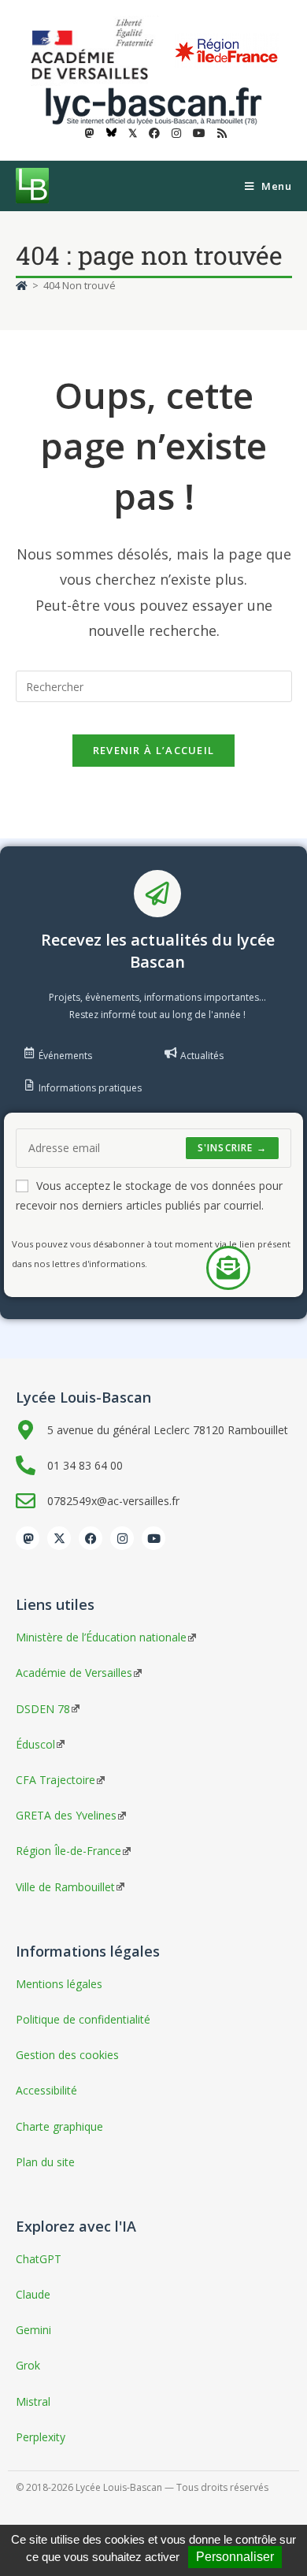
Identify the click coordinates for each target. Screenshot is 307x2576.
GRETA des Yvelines (66, 1815)
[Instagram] (122, 1538)
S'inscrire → (232, 1148)
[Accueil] (22, 285)
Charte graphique (59, 2126)
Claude (33, 2294)
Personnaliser (235, 2557)
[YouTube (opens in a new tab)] (199, 133)
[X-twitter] (59, 1538)
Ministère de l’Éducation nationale (101, 1637)
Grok (28, 2365)
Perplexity (41, 2437)
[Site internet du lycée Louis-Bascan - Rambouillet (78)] (153, 104)
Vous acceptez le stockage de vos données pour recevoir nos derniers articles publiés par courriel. (149, 1195)
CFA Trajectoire (55, 1780)
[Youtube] (153, 1538)
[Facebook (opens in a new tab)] (154, 133)
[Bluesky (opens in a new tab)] (111, 133)
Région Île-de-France (68, 1851)
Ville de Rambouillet (65, 1887)
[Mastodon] (28, 1538)
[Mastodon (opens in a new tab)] (90, 133)
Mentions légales (59, 1984)
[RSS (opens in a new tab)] (220, 133)
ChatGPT (39, 2259)
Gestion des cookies (67, 2055)
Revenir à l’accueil (154, 750)
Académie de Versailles (74, 1673)
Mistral (33, 2401)
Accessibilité (46, 2090)
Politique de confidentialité (83, 2019)
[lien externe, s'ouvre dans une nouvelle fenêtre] (95, 50)
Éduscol (35, 1744)
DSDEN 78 (43, 1709)
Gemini (33, 2330)
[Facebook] (91, 1538)
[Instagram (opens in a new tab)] (176, 133)
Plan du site (45, 2162)
